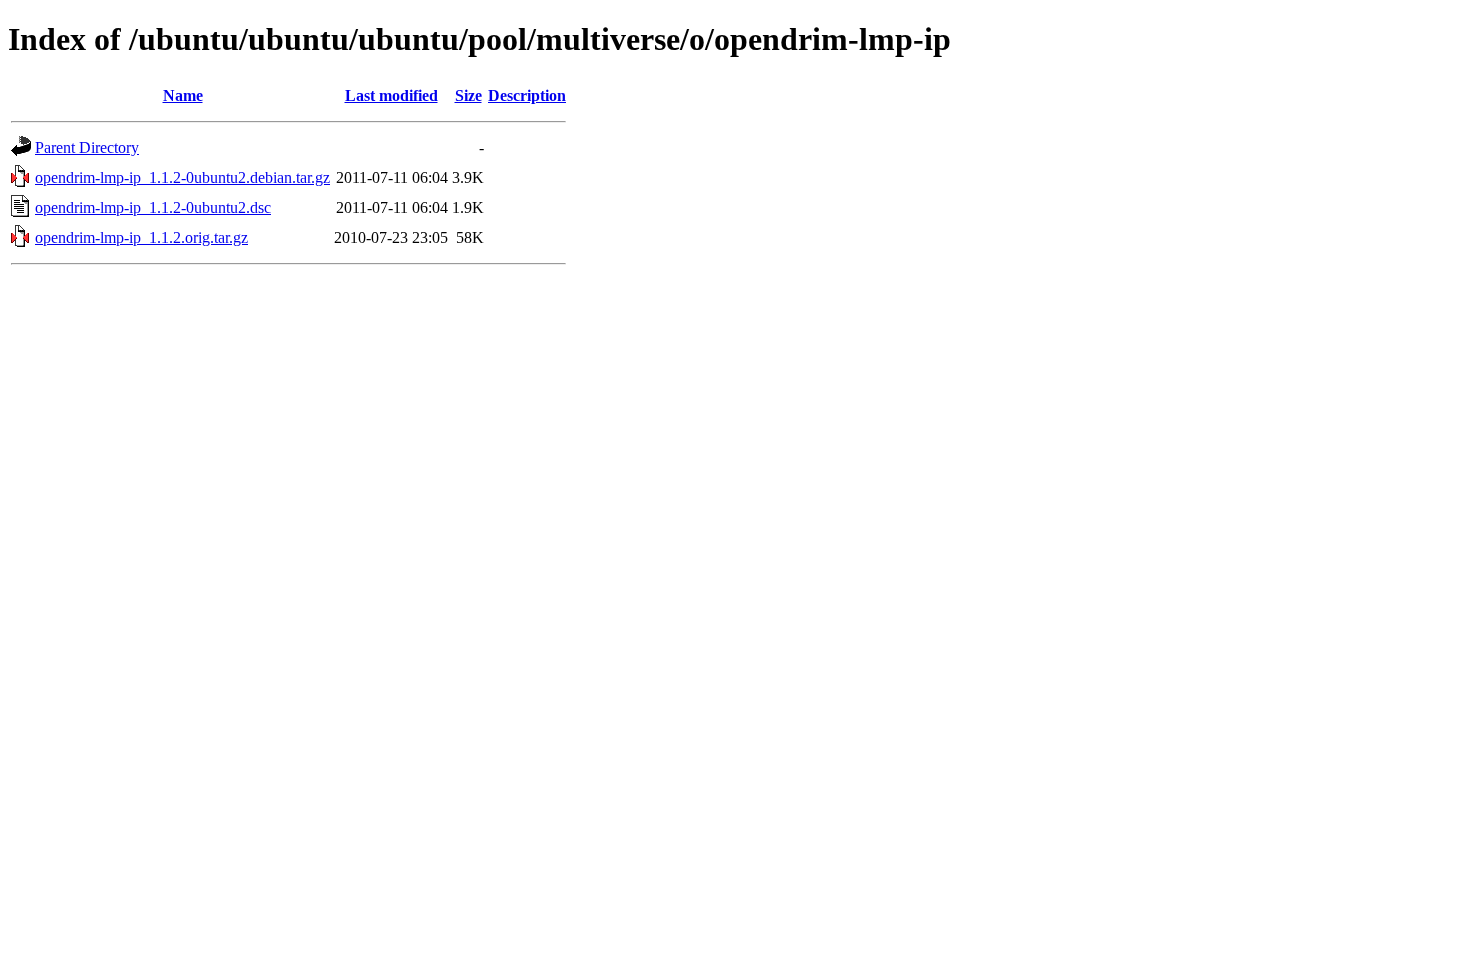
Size (468, 95)
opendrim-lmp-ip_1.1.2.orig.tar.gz (141, 237)
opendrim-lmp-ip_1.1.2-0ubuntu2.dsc (153, 207)
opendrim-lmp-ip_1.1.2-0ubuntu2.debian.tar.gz (182, 177)
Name (183, 95)
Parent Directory (87, 147)
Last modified (391, 95)
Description (527, 95)
